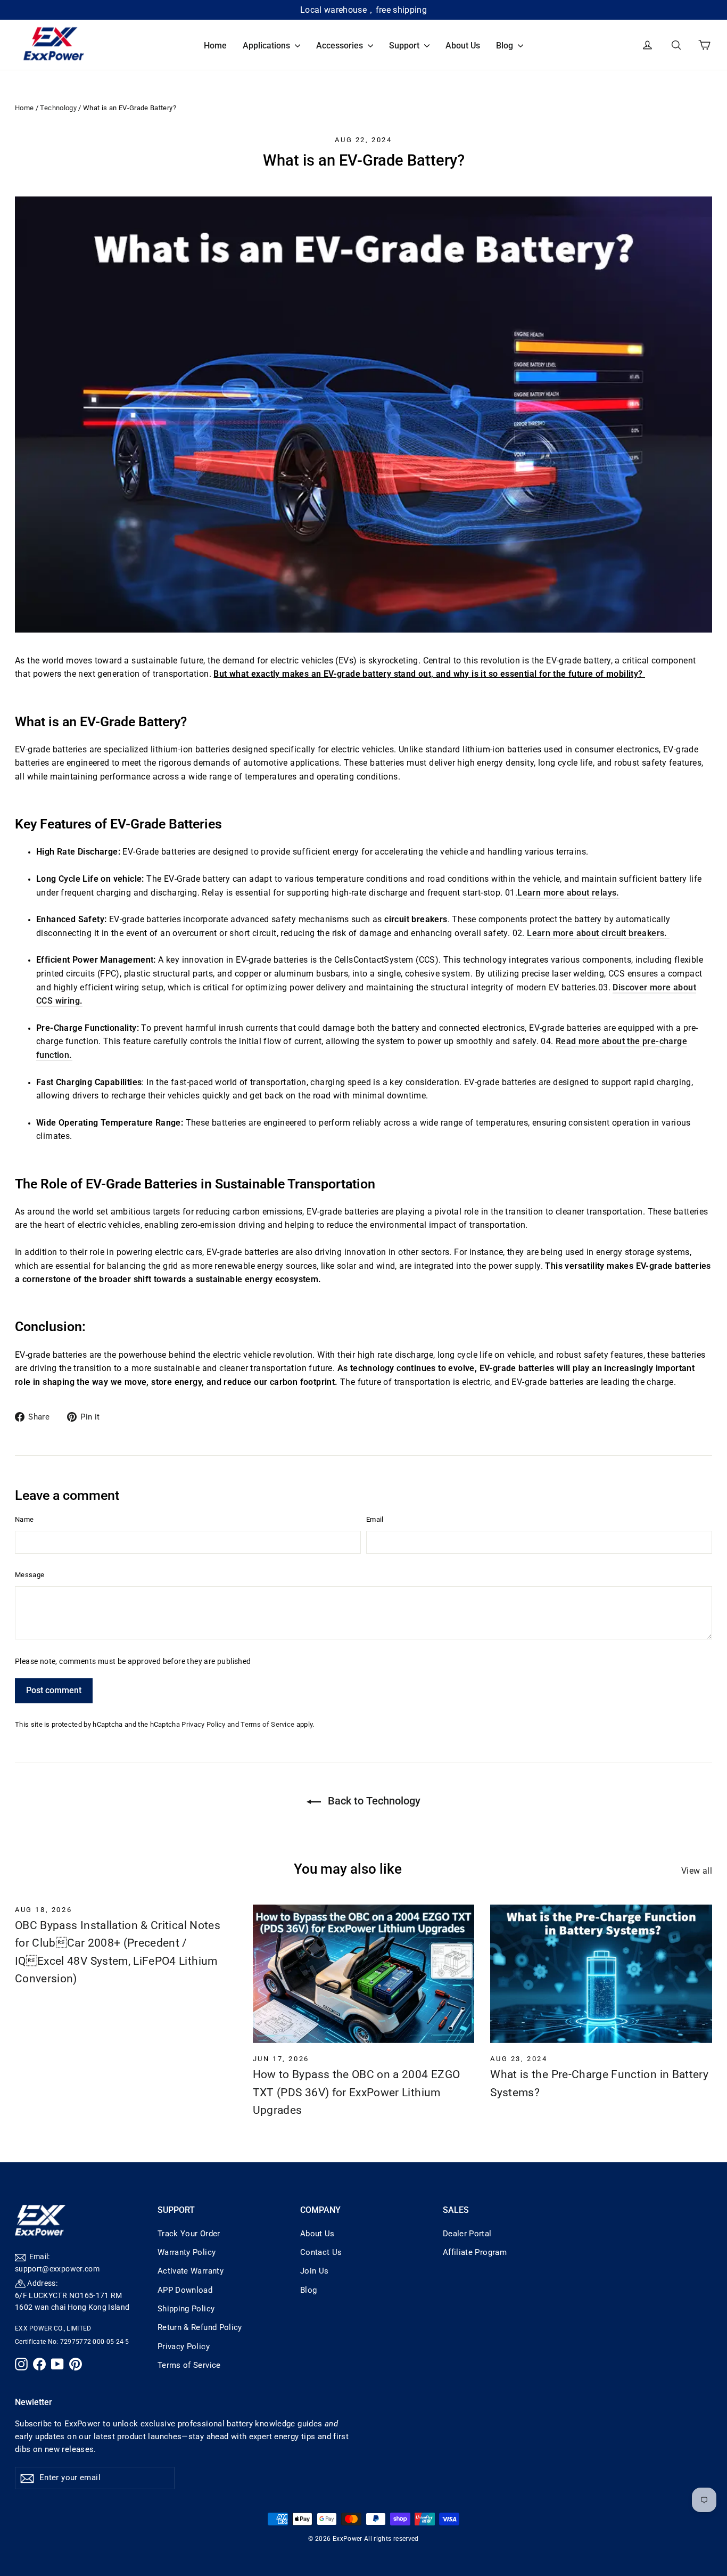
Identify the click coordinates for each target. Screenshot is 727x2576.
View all (697, 1871)
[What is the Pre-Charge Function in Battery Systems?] (601, 1974)
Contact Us (321, 2252)
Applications (267, 46)
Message (30, 1575)
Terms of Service (267, 1724)
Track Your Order (189, 2234)
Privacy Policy (203, 1724)
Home (215, 46)
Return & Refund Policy (200, 2327)
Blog (506, 46)
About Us (463, 46)
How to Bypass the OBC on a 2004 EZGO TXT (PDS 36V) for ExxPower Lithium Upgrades (357, 2092)
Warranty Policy (187, 2252)
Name (24, 1519)
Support (405, 46)
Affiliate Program (475, 2252)
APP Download (185, 2290)
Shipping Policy (186, 2309)
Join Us (314, 2271)
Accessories (341, 46)
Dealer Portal (467, 2234)
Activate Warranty (191, 2271)
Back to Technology (373, 1801)
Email (375, 1519)
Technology (58, 108)
